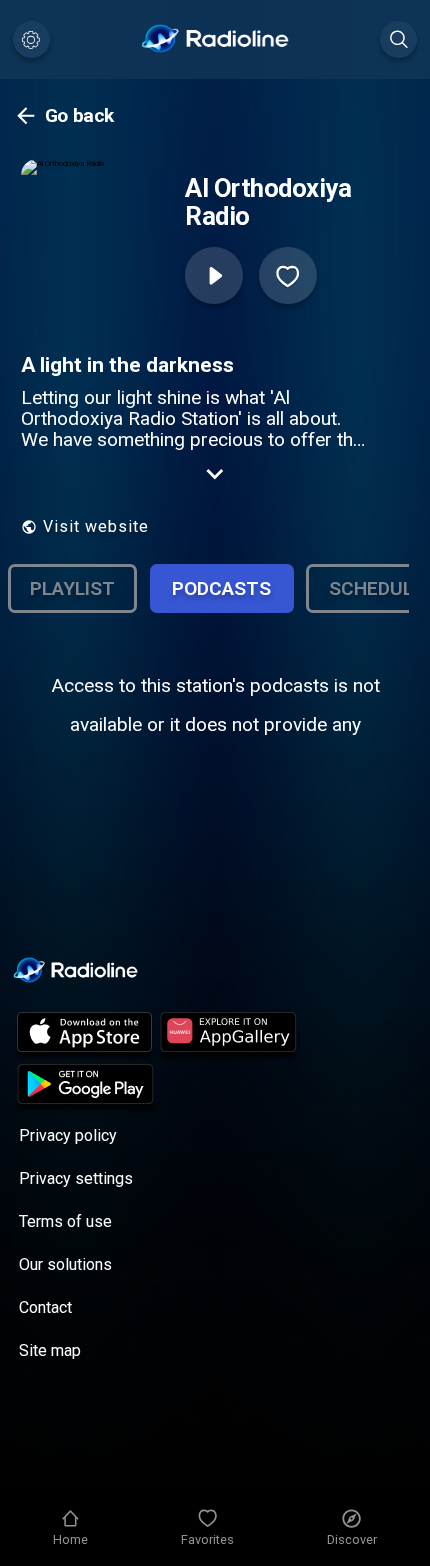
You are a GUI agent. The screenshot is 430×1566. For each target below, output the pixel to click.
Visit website (96, 526)
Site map (50, 1350)
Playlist (72, 588)
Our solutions (65, 1264)
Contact (45, 1307)
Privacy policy (68, 1135)
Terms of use (65, 1221)
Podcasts (221, 588)
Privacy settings (76, 1178)
